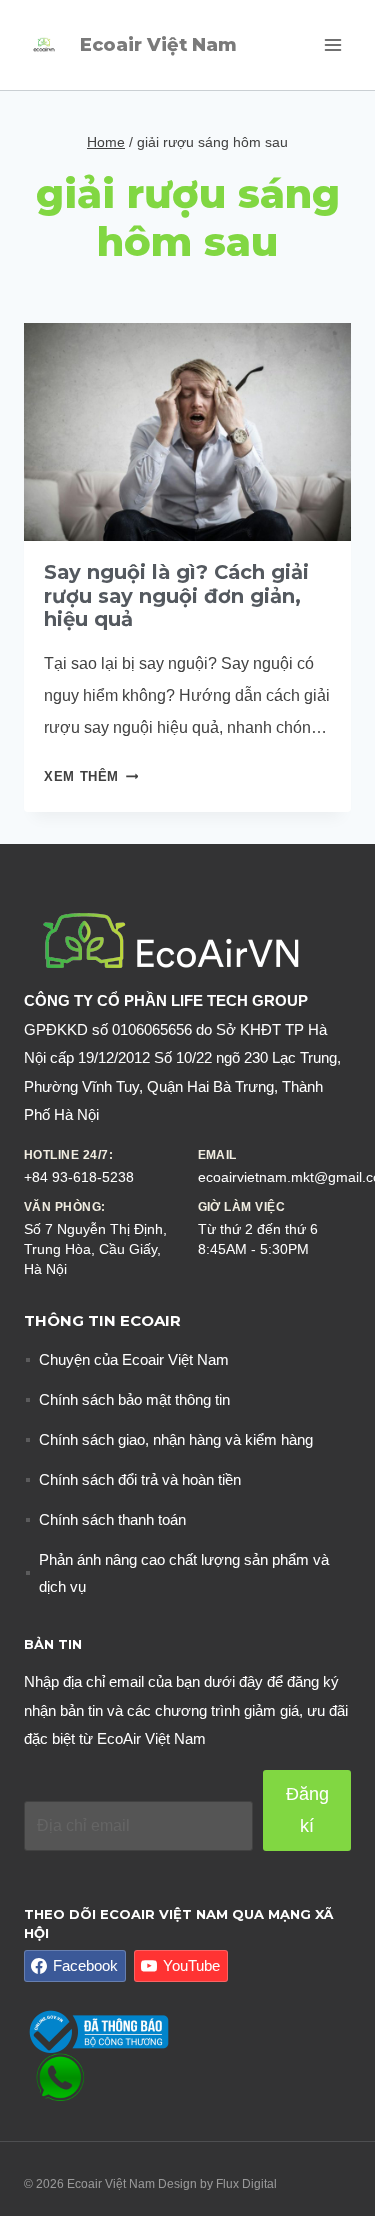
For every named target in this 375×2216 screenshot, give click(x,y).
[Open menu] (332, 44)
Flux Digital (246, 2184)
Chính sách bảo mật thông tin (134, 1399)
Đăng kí (307, 1810)
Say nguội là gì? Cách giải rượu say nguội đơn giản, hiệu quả (176, 595)
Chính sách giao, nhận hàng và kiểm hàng (176, 1439)
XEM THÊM (91, 776)
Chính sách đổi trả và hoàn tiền (140, 1479)
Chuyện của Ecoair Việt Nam (134, 1359)
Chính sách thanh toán (112, 1519)
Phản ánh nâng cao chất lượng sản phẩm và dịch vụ (184, 1573)
